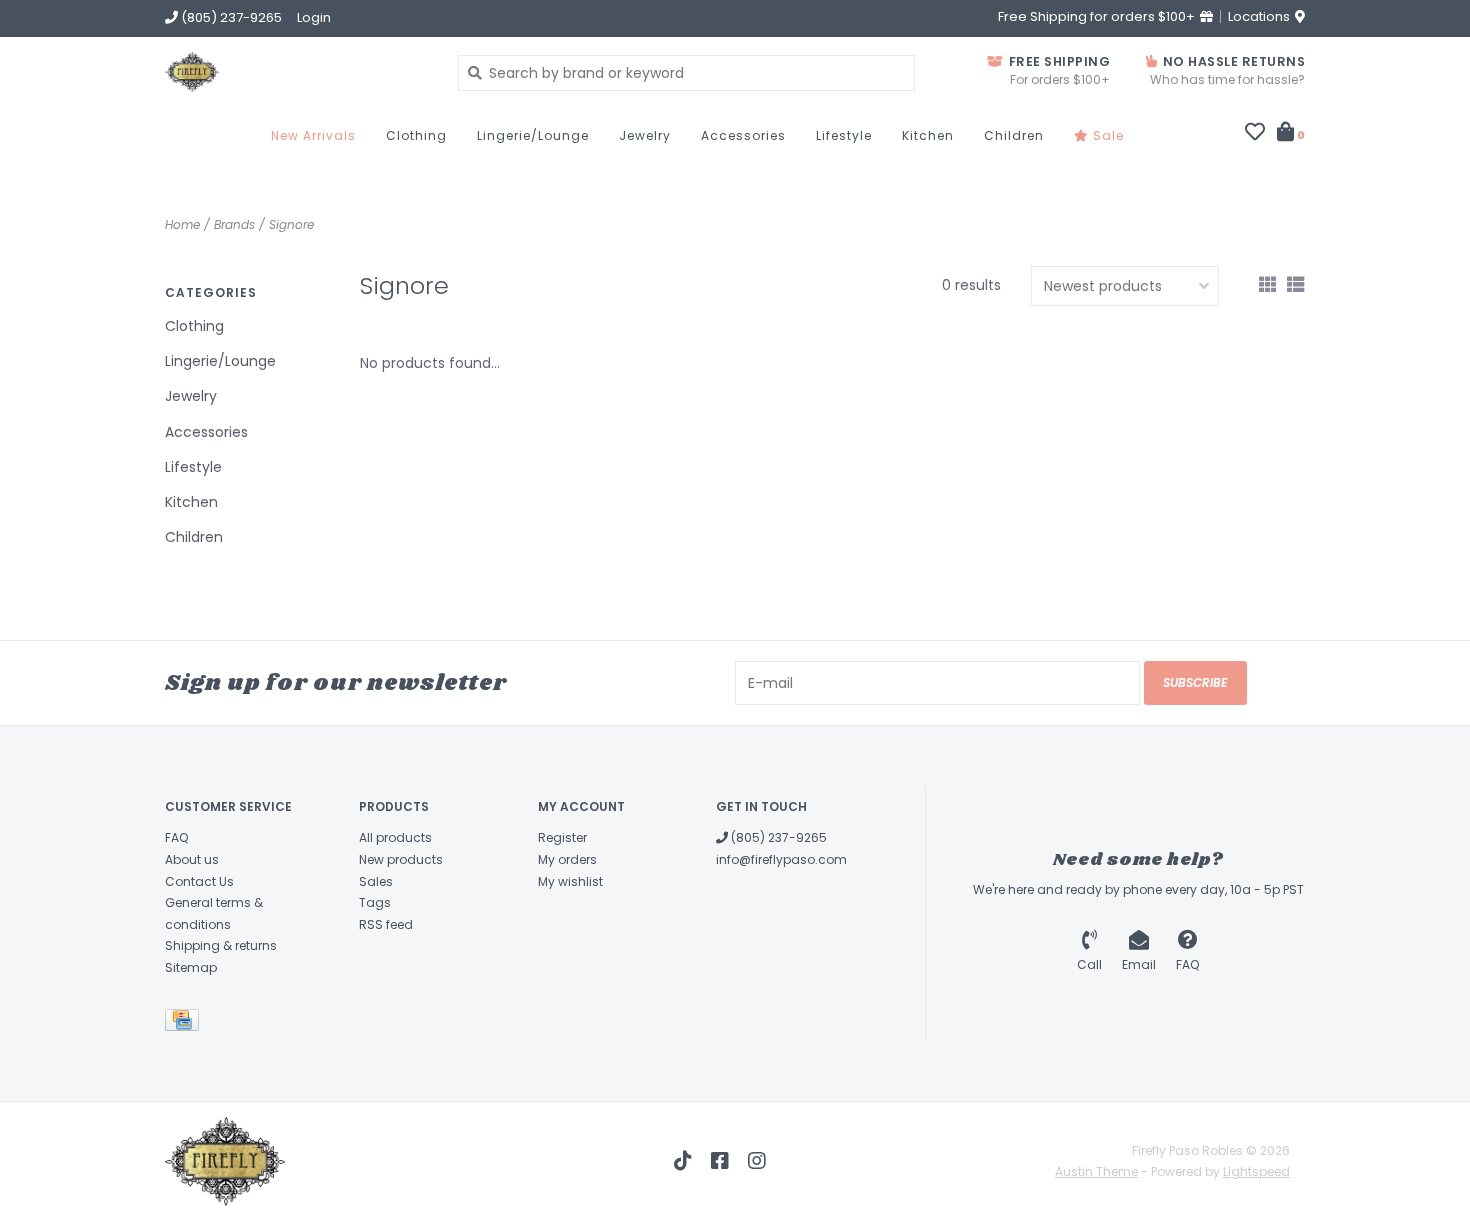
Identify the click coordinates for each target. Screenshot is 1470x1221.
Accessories (743, 135)
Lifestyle (844, 135)
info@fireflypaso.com (781, 859)
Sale (1106, 135)
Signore (291, 224)
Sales (376, 881)
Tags (375, 902)
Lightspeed (1256, 1171)
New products (401, 859)
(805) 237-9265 (777, 837)
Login (314, 17)
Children (1014, 135)
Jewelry (645, 135)
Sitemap (191, 967)
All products (395, 837)
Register (562, 837)
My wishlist (570, 881)
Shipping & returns (221, 945)
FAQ (176, 837)
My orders (567, 859)
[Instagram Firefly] (757, 1161)
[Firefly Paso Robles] (296, 72)
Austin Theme (1096, 1171)
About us (192, 859)
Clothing (416, 135)
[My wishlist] (1255, 134)
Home (182, 224)
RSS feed (386, 924)
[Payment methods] (185, 1023)
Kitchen (928, 135)
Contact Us (199, 881)
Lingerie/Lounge (533, 135)
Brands (234, 224)
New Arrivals (313, 135)
